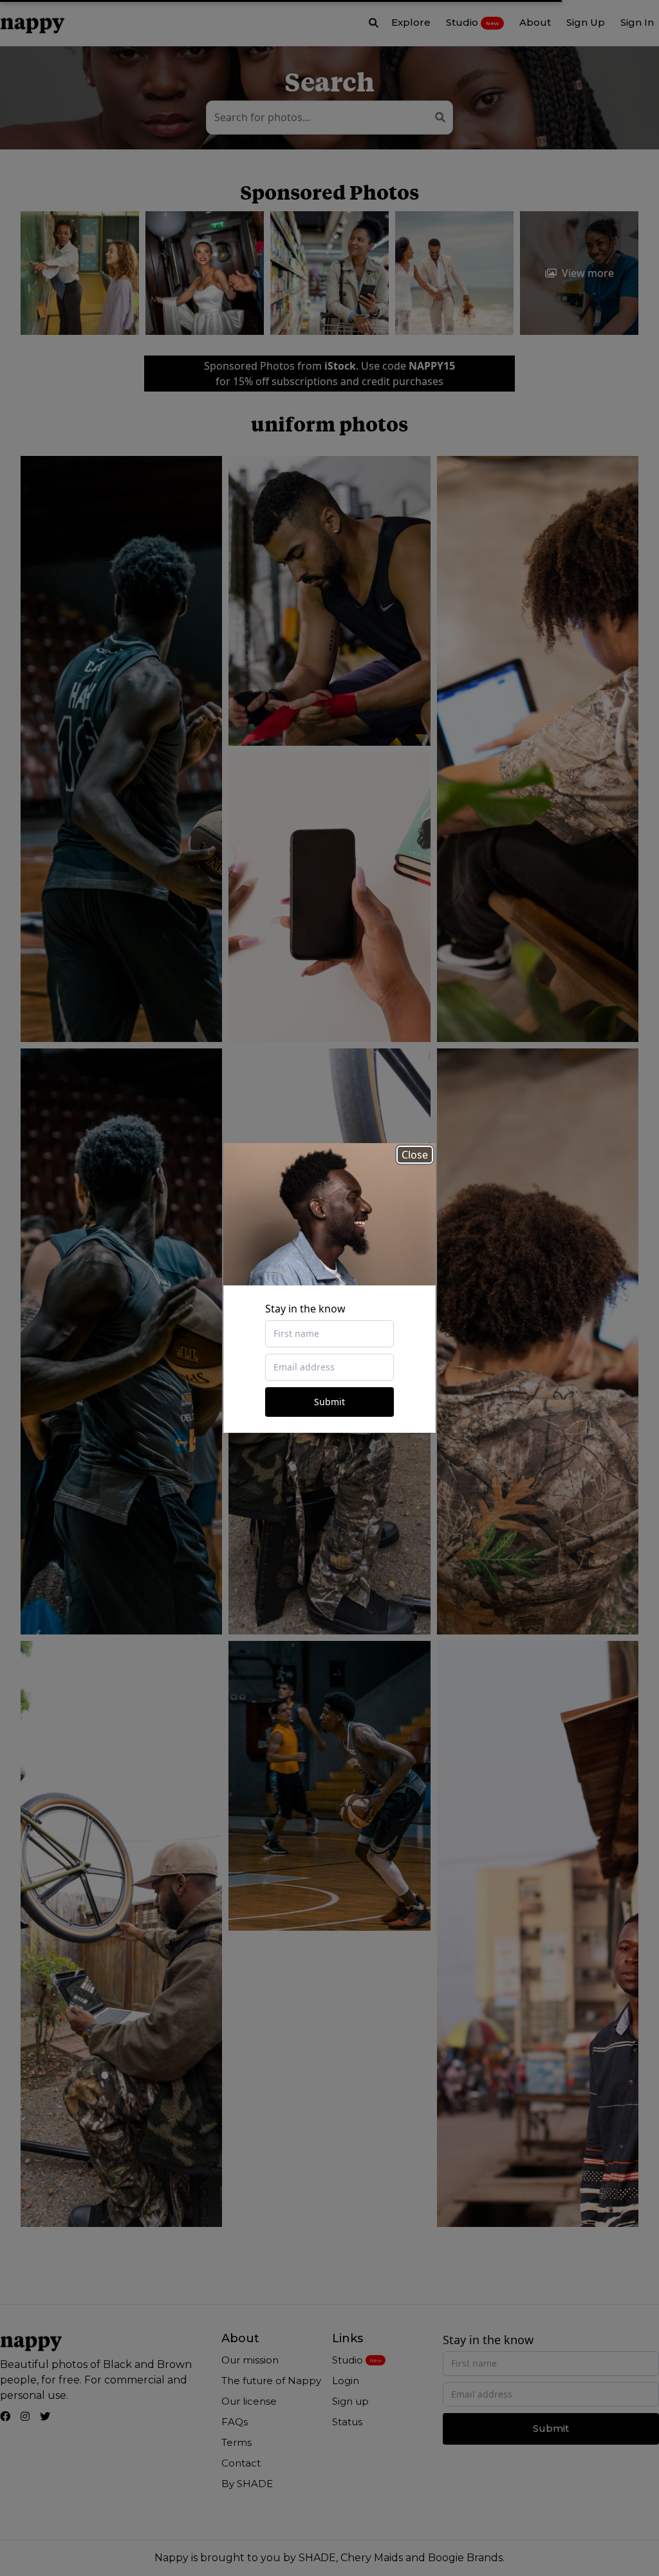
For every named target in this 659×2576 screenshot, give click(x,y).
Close (415, 1155)
